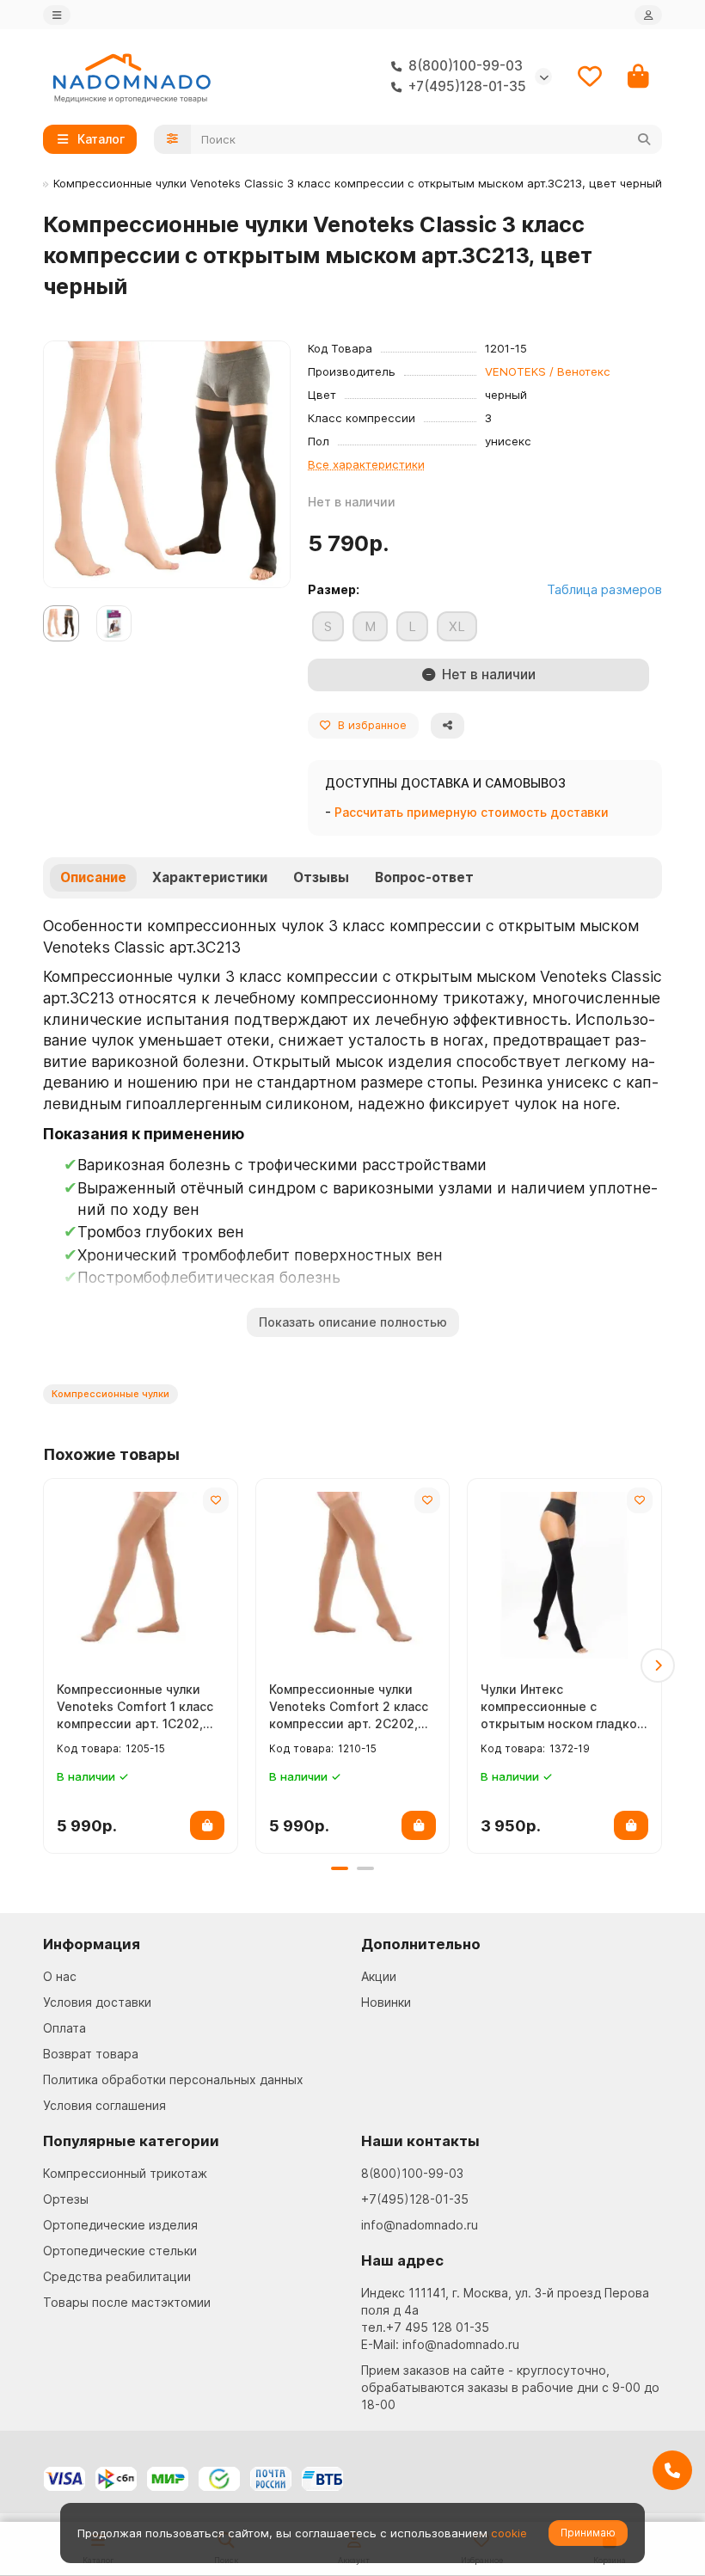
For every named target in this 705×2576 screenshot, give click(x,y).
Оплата (64, 2028)
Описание (93, 877)
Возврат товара (91, 2054)
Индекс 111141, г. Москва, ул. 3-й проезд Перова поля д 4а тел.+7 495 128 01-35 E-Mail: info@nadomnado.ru (505, 2318)
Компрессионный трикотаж (125, 2173)
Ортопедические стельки (120, 2251)
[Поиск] (644, 139)
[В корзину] (207, 1825)
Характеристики (210, 877)
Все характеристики (366, 464)
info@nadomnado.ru (420, 2225)
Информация (92, 1944)
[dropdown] (57, 15)
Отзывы (321, 877)
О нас (60, 1976)
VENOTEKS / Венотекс (548, 371)
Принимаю (588, 2533)
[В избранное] (216, 1500)
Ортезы (66, 2199)
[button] (47, 1665)
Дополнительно (421, 1944)
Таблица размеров (604, 589)
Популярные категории (131, 2141)
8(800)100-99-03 (412, 2173)
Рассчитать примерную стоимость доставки (472, 812)
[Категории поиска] (172, 139)
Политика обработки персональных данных (173, 2079)
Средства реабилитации (117, 2276)
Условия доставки (97, 2002)
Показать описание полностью (353, 1322)
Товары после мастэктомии (127, 2302)
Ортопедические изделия (120, 2225)
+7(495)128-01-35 (415, 2199)
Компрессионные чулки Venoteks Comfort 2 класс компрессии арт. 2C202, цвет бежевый (349, 1707)
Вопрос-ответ (424, 877)
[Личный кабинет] (648, 15)
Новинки (386, 2002)
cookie (509, 2533)
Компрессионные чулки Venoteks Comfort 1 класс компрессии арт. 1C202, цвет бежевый (135, 1707)
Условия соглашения (104, 2105)
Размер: (334, 589)
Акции (379, 1976)
